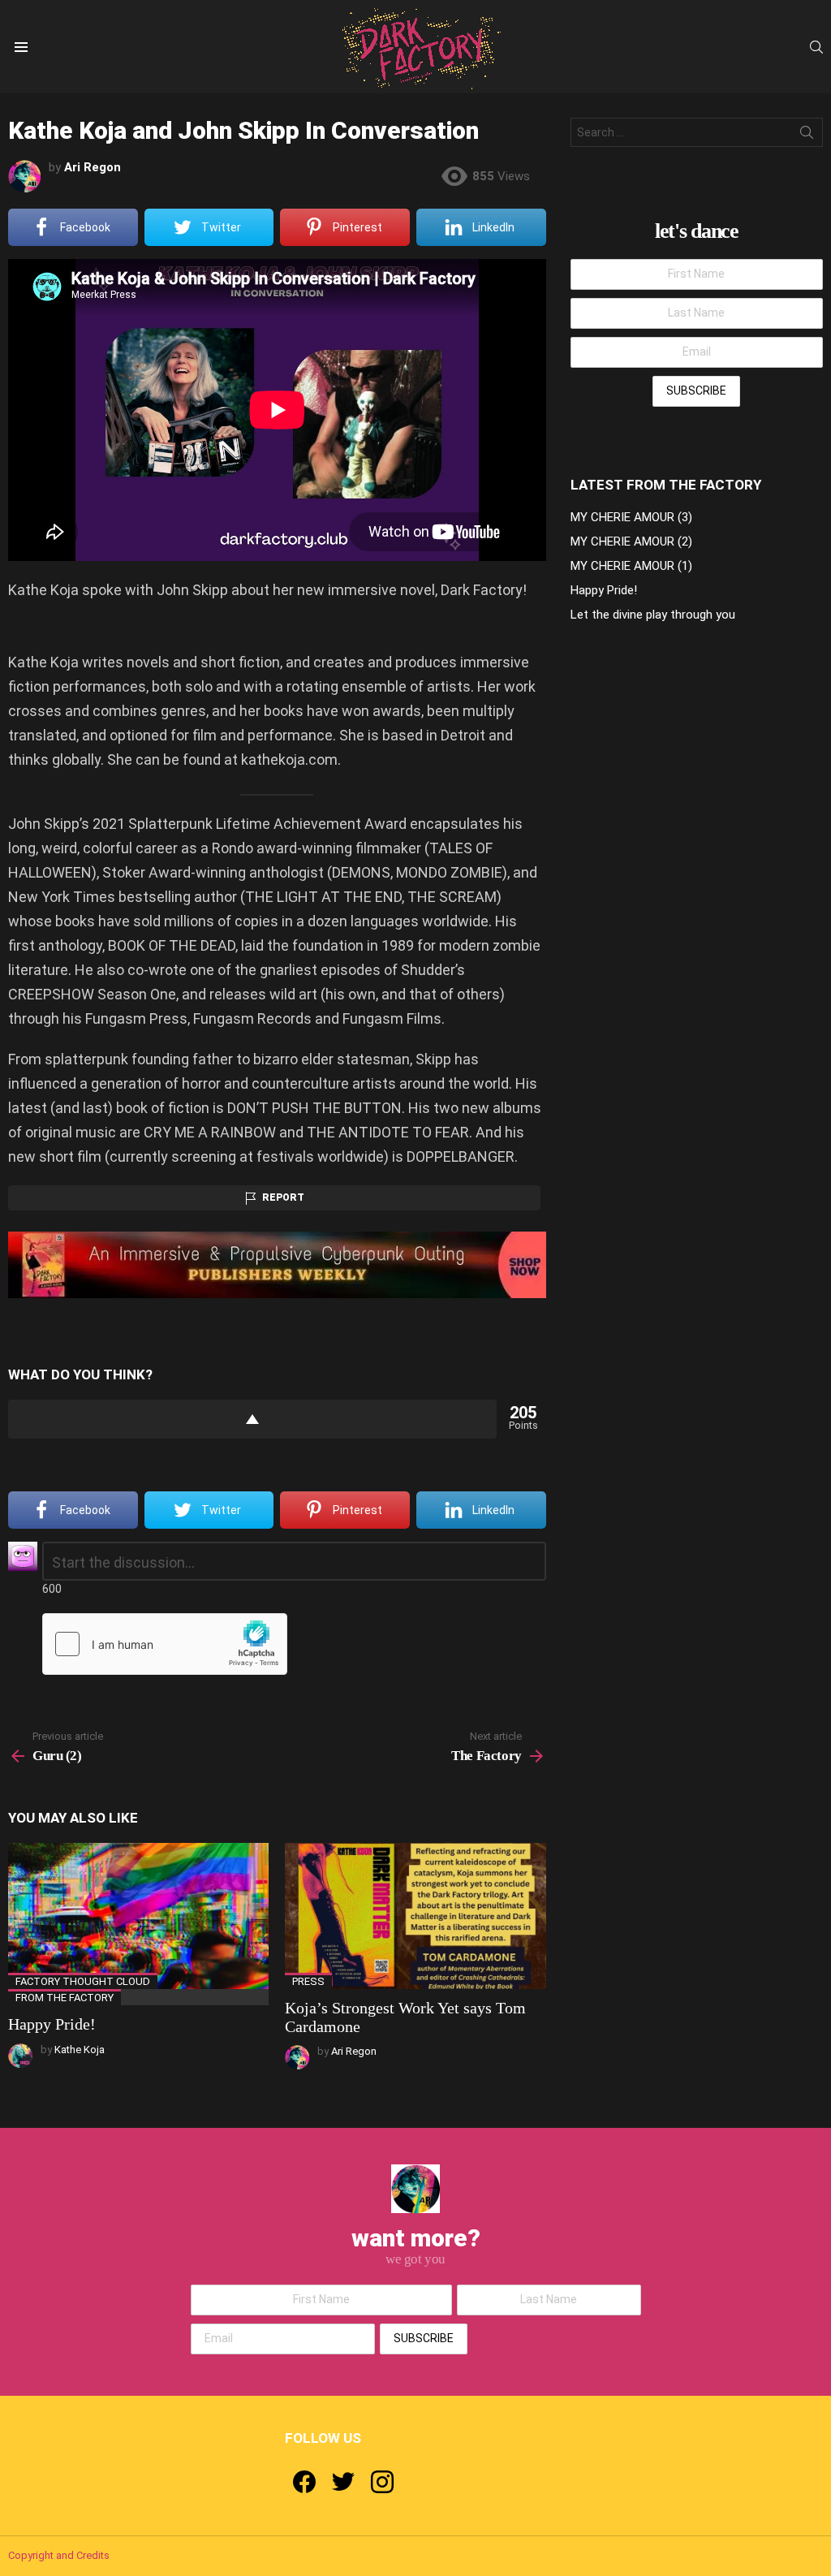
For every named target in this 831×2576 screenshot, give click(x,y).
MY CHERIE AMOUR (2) (631, 542)
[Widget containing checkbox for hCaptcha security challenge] (165, 1644)
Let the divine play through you (653, 615)
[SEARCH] (816, 47)
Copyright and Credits (59, 2555)
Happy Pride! (52, 2024)
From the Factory (65, 1998)
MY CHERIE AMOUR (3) (631, 517)
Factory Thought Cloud (83, 1981)
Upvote (252, 1419)
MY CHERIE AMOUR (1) (631, 566)
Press (308, 1981)
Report (283, 1197)
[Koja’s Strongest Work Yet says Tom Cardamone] (415, 1916)
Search (807, 136)
